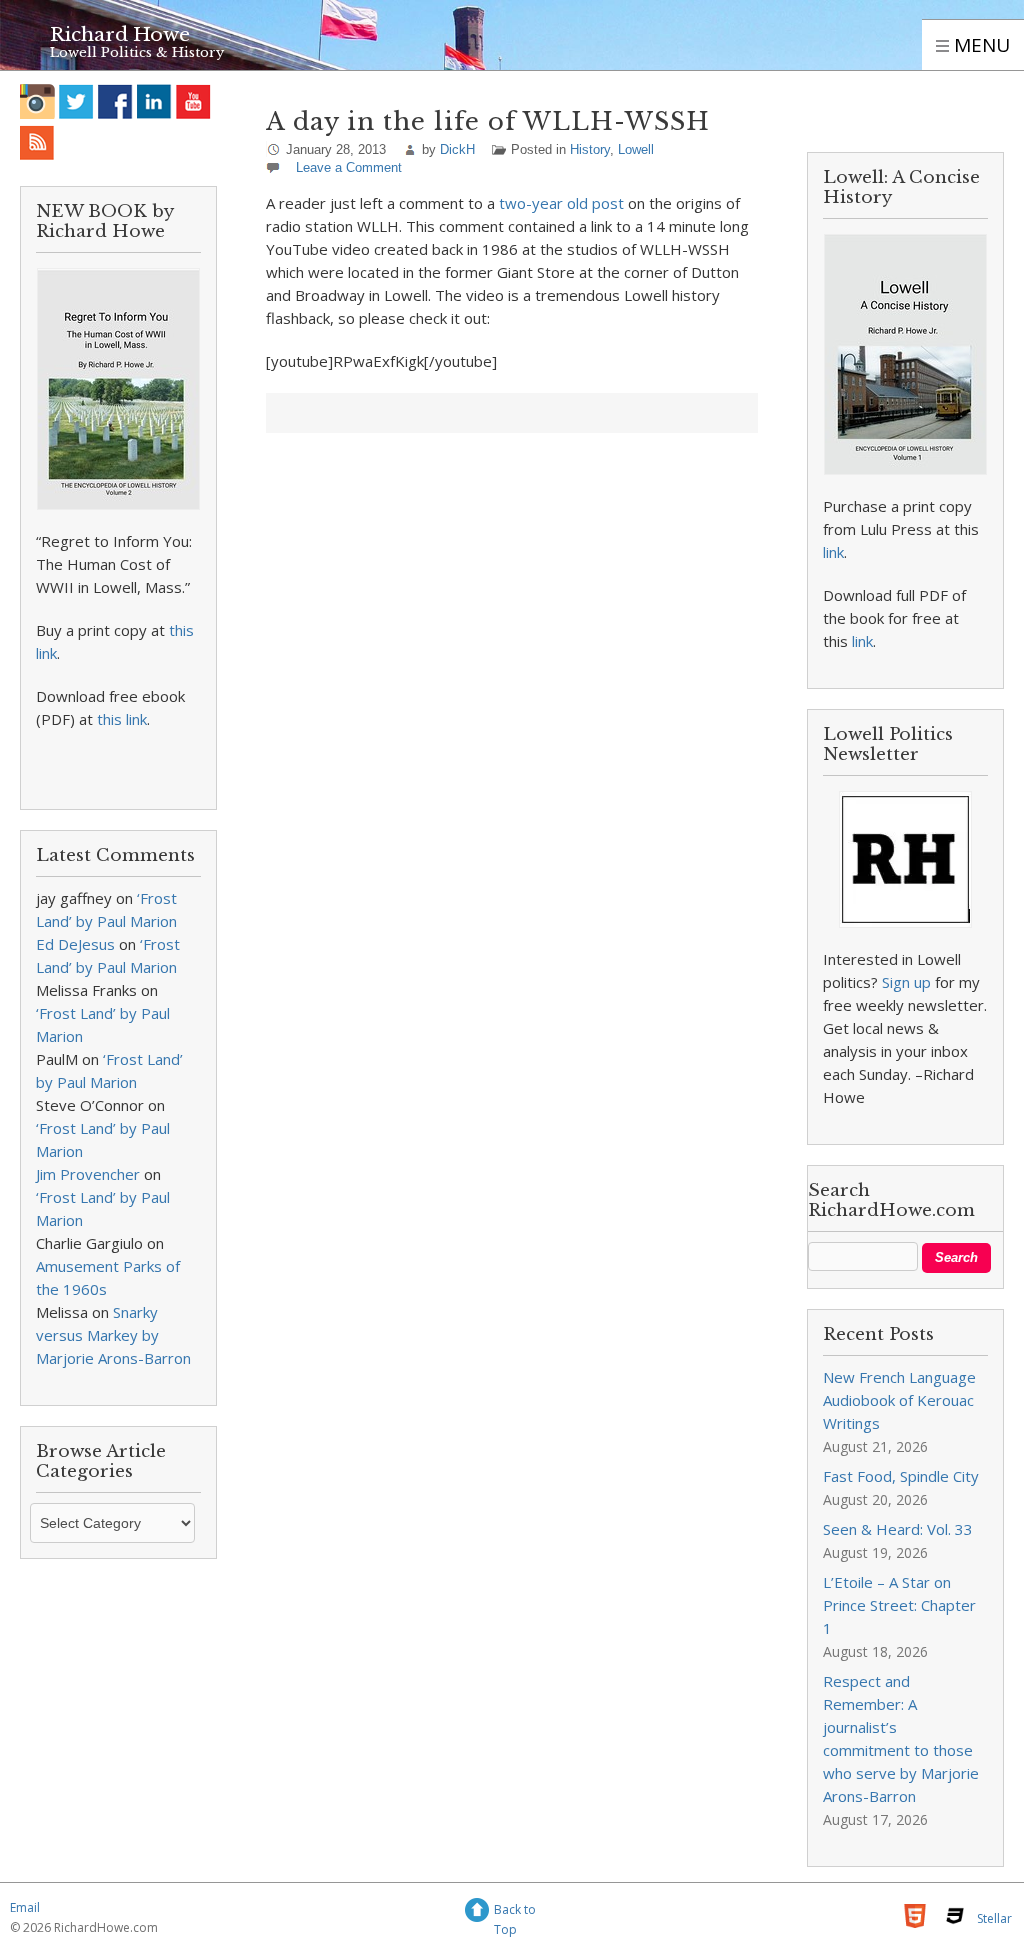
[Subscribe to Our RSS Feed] (37, 142)
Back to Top (515, 1912)
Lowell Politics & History (137, 52)
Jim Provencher (88, 1174)
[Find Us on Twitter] (76, 101)
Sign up (906, 982)
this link (122, 719)
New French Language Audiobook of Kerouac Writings (899, 1400)
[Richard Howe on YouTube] (193, 101)
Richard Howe (120, 34)
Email (25, 1907)
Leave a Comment (349, 167)
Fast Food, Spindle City (901, 1476)
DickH (457, 149)
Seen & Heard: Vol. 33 (898, 1529)
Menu (979, 45)
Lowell (636, 149)
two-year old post (561, 203)
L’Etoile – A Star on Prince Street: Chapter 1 (899, 1605)
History (590, 149)
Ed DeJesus (75, 944)
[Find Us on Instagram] (37, 101)
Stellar (994, 1918)
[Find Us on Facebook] (115, 101)
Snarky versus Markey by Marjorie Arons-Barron (113, 1335)
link (833, 552)
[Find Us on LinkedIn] (154, 101)
